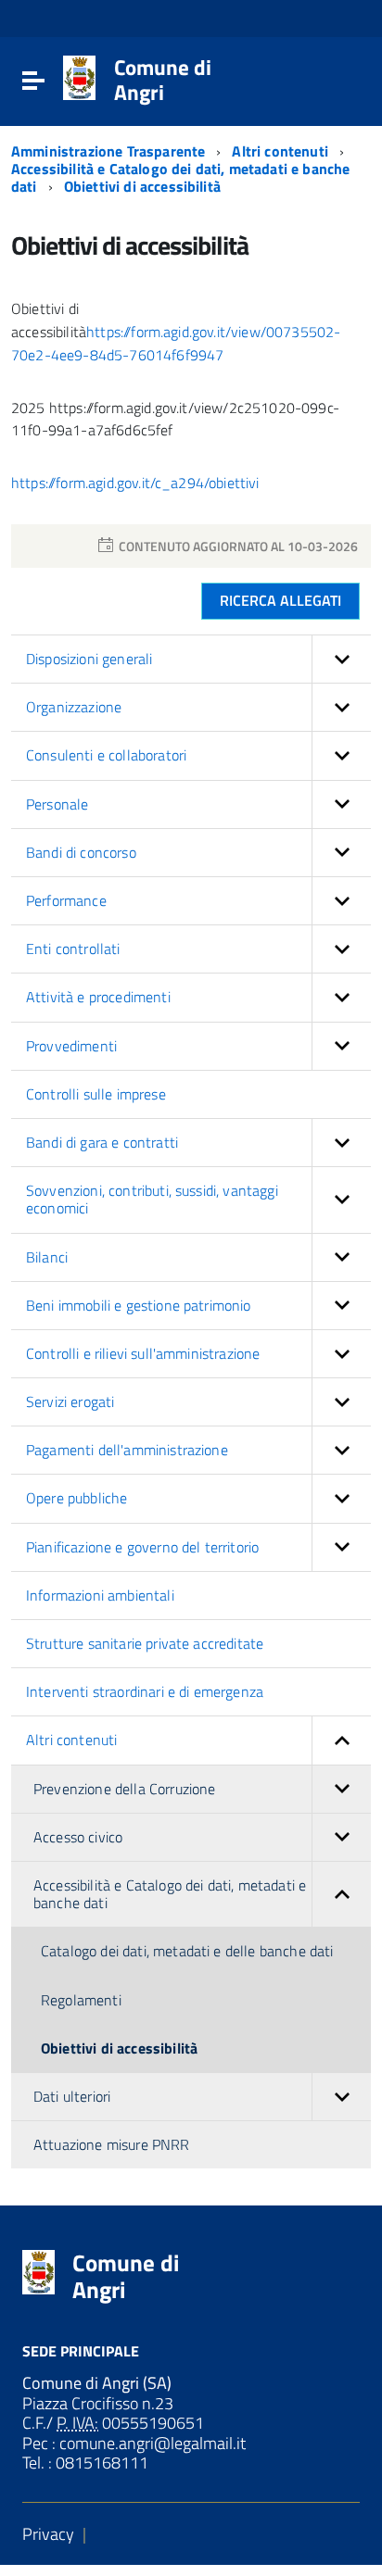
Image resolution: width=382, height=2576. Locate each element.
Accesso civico (78, 1837)
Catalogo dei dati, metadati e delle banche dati (187, 1951)
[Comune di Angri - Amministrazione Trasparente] (79, 76)
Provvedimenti (71, 1046)
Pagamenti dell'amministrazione (127, 1450)
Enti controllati (73, 949)
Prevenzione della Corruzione (124, 1789)
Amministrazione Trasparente (110, 151)
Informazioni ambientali (100, 1595)
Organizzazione (74, 707)
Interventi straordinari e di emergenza (145, 1691)
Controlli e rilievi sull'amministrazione (143, 1353)
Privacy (48, 2534)
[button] (341, 659)
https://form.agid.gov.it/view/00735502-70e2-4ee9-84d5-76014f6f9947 (176, 343)
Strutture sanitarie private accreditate (145, 1643)
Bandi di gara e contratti (102, 1142)
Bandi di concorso (81, 852)
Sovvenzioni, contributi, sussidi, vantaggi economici (152, 1199)
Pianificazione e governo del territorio (142, 1547)
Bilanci (47, 1257)
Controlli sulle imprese (96, 1094)
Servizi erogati (70, 1401)
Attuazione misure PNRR (112, 2144)
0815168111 (100, 2463)
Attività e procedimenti (98, 997)
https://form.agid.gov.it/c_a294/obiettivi (137, 483)
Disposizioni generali (89, 659)
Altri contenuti (282, 151)
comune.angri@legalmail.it (151, 2443)
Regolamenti (81, 2000)
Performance (66, 900)
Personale (57, 804)
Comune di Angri (163, 80)
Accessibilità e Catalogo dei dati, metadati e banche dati (170, 1894)
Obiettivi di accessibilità (142, 186)
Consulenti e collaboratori (106, 755)
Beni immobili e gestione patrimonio (139, 1305)
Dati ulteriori (72, 2096)
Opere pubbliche (76, 1498)
